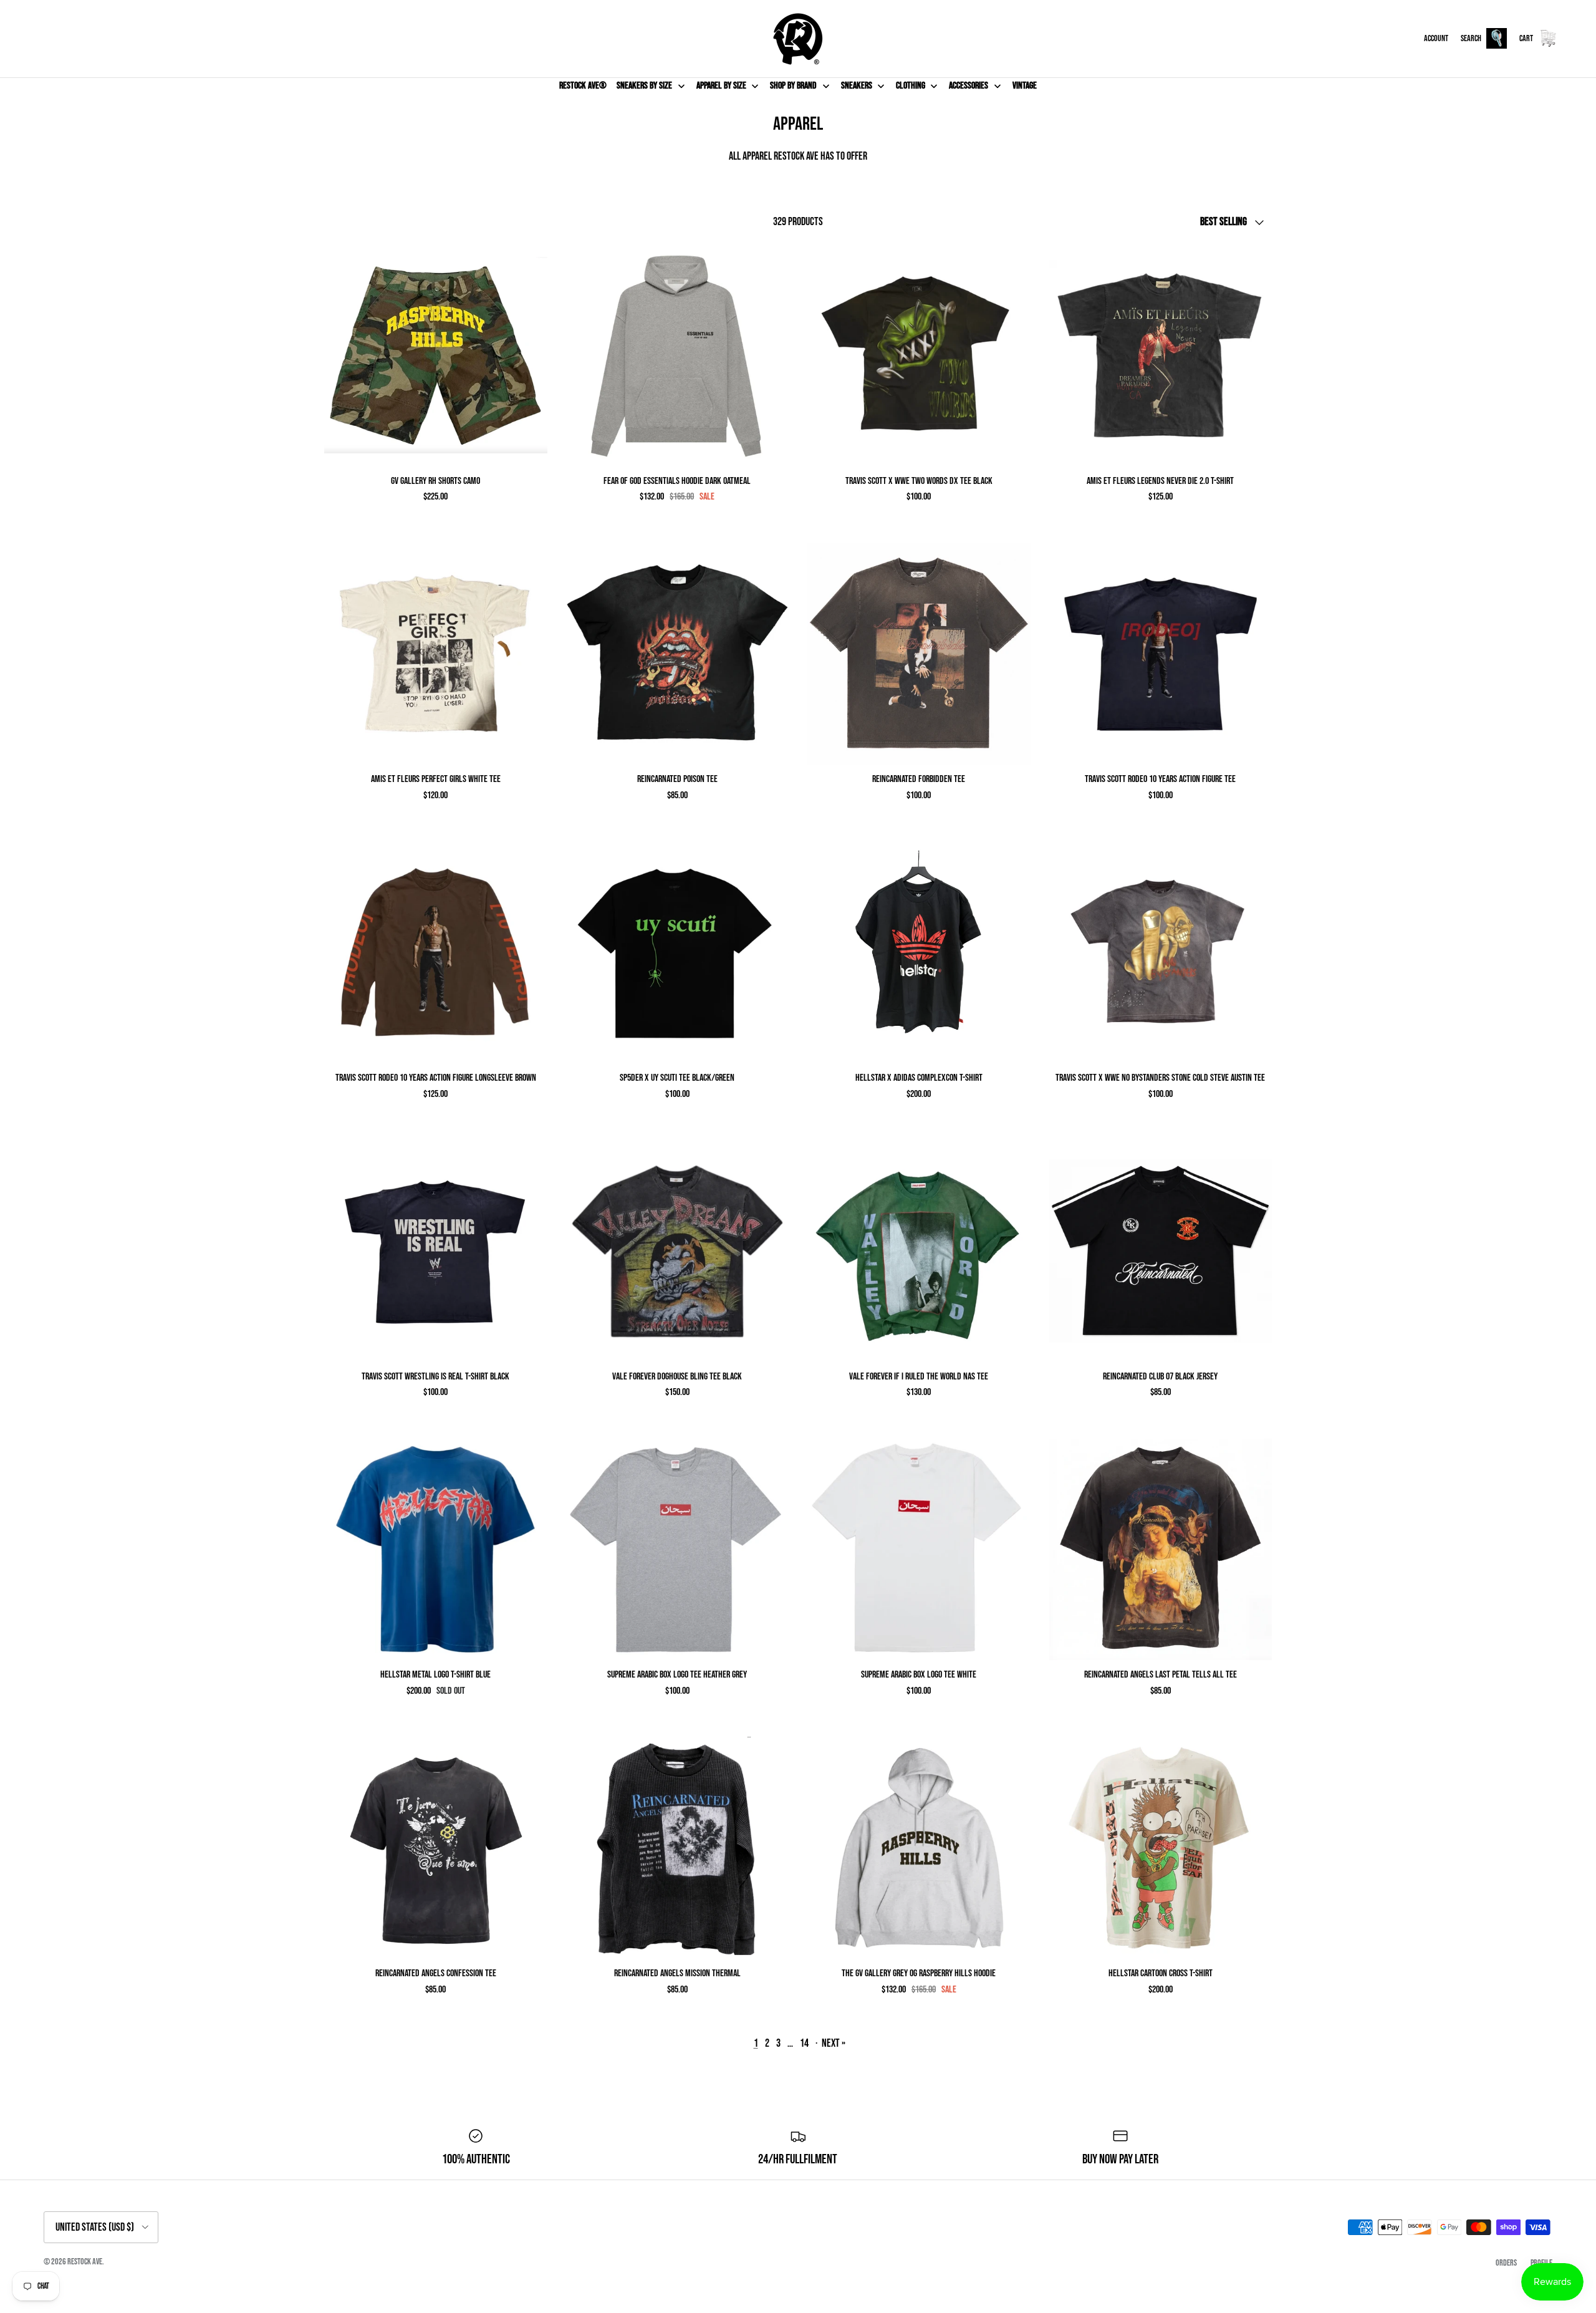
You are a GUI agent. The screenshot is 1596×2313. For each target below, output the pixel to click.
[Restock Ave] (798, 39)
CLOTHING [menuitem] (911, 86)
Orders (1506, 2263)
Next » (834, 2043)
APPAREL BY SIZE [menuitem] (721, 86)
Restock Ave (85, 2262)
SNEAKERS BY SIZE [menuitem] (644, 86)
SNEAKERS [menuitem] (857, 86)
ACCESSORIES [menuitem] (969, 86)
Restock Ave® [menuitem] (583, 86)
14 (804, 2043)
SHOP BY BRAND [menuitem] (793, 86)
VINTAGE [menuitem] (1025, 86)
